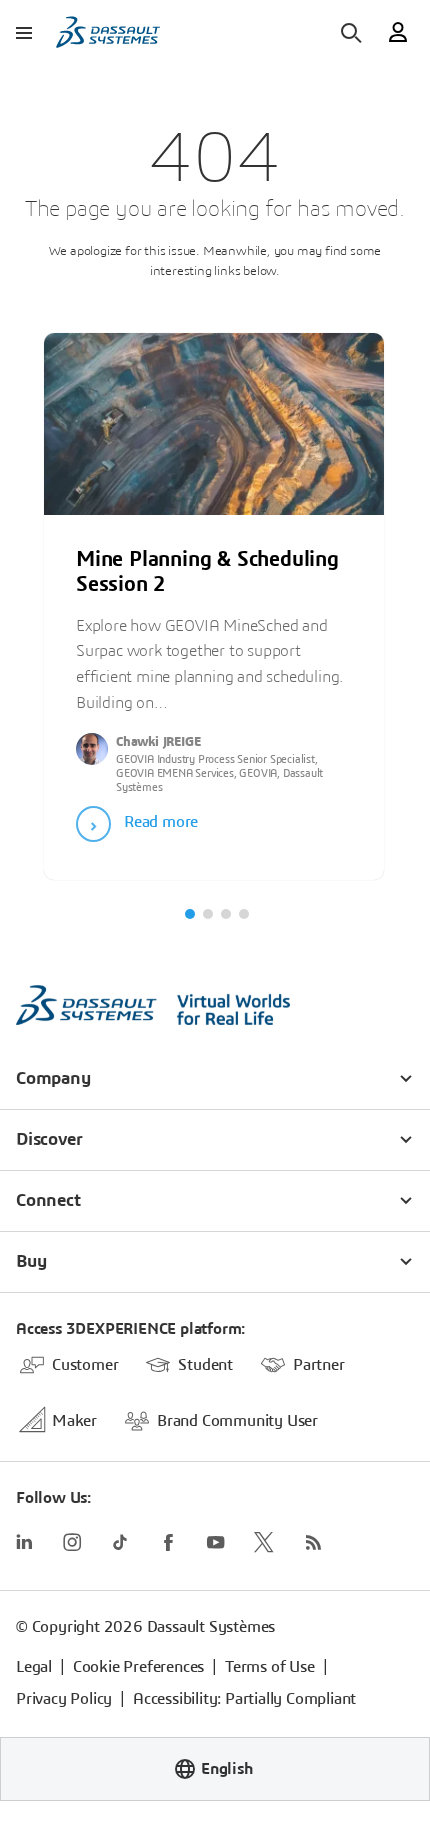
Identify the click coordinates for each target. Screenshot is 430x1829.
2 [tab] (208, 914)
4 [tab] (244, 914)
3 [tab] (226, 914)
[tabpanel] (214, 596)
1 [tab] (190, 914)
